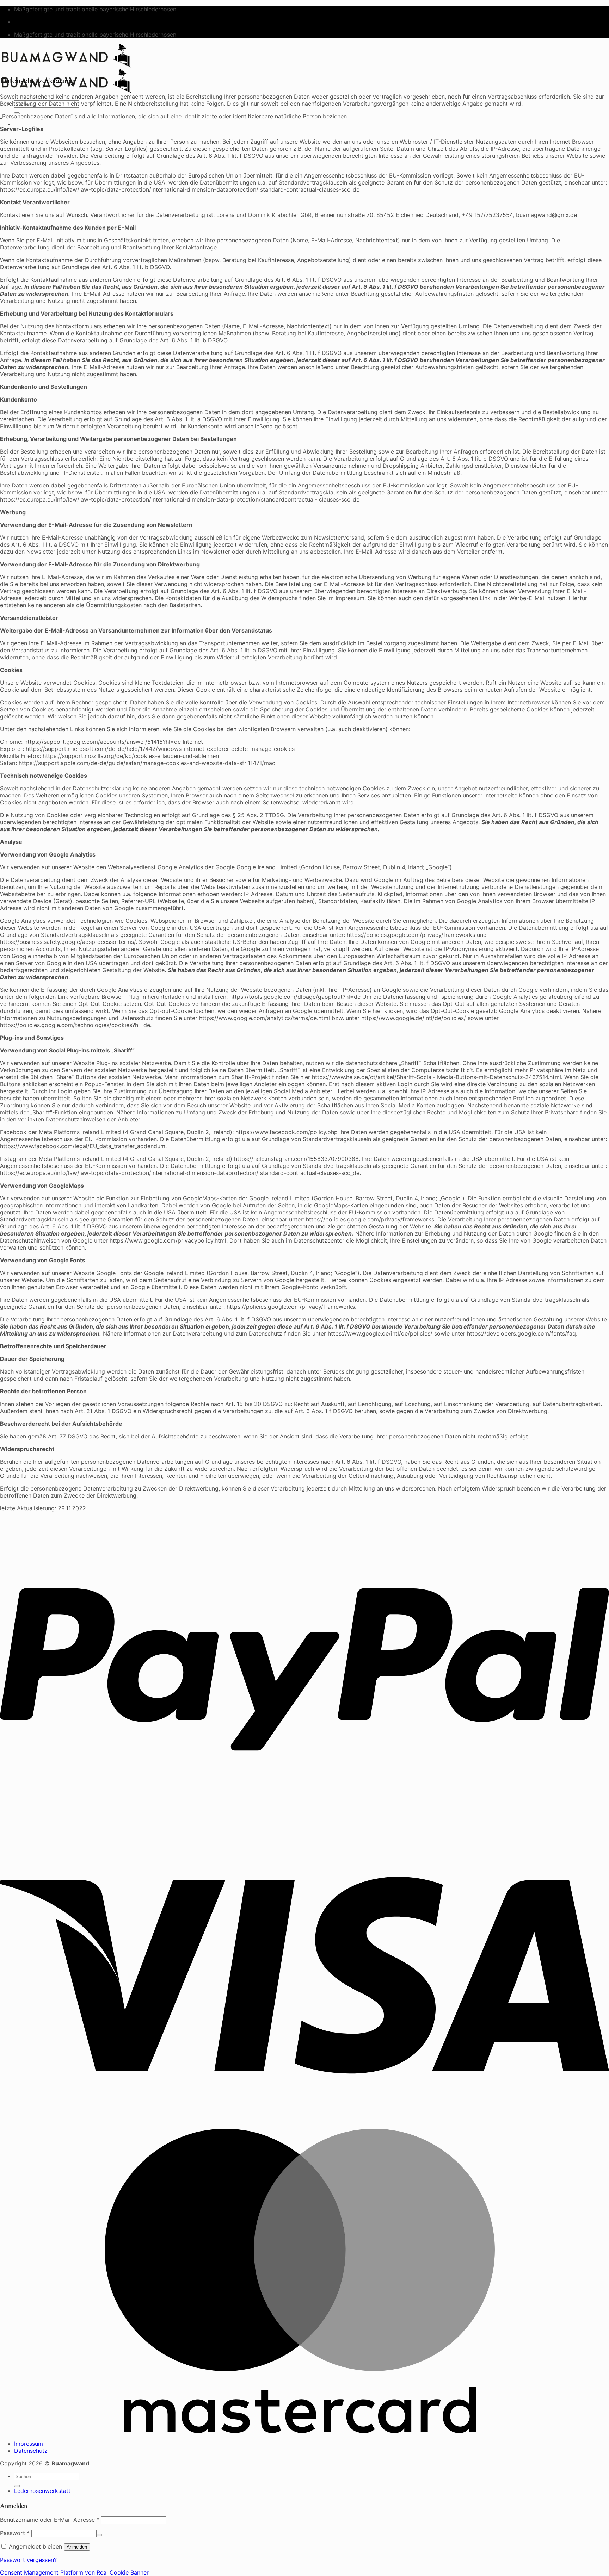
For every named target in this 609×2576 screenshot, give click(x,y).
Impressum (29, 2444)
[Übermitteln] (17, 2486)
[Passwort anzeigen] (99, 2535)
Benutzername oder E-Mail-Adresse (50, 2520)
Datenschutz (31, 2451)
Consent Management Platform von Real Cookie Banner (74, 2572)
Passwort (15, 2533)
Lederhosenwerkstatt (42, 2491)
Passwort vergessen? (28, 2560)
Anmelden (77, 2547)
